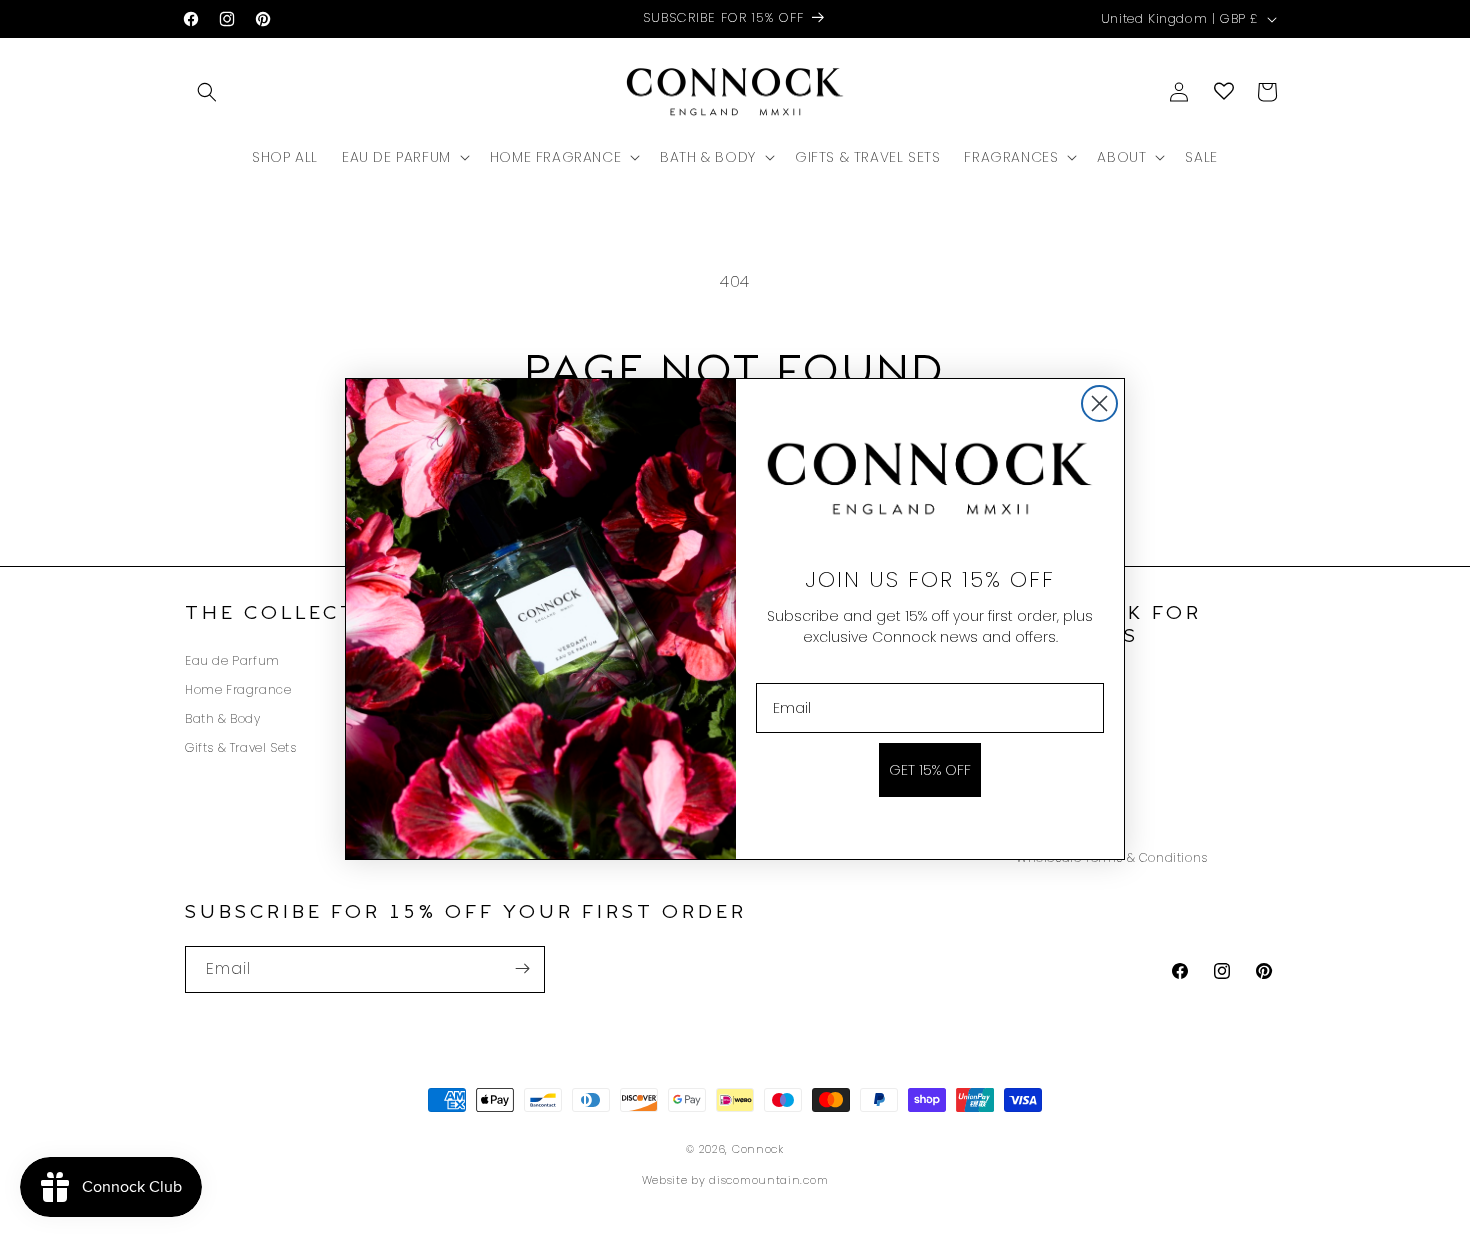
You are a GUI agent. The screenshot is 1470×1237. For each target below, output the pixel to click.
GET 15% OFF (930, 770)
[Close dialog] (1099, 403)
